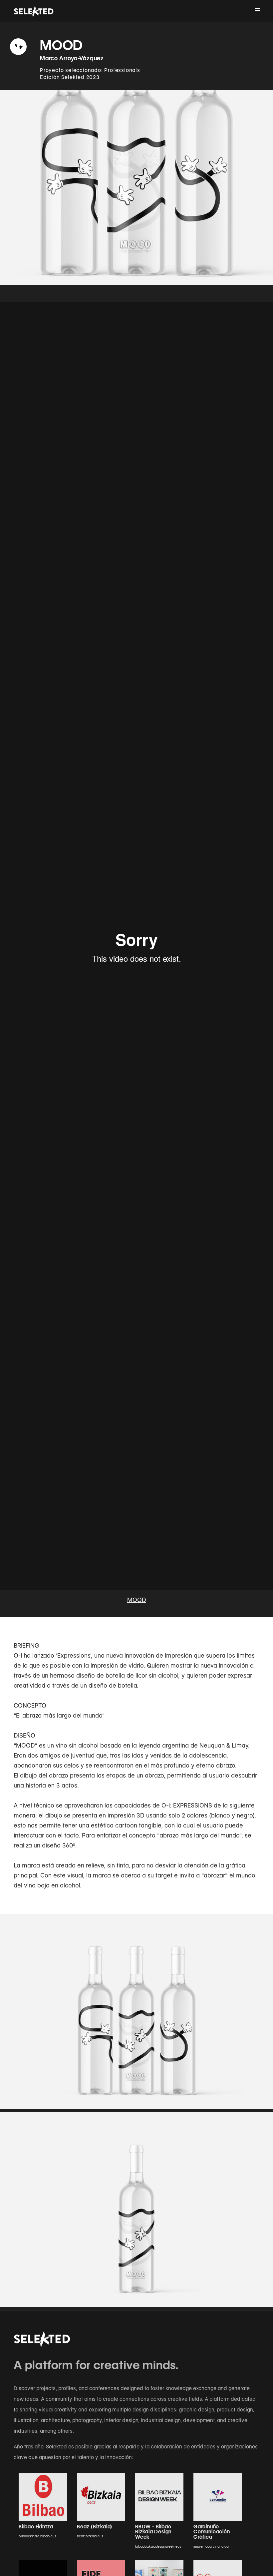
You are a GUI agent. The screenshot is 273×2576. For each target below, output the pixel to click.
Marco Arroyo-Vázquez (72, 58)
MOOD (137, 1600)
